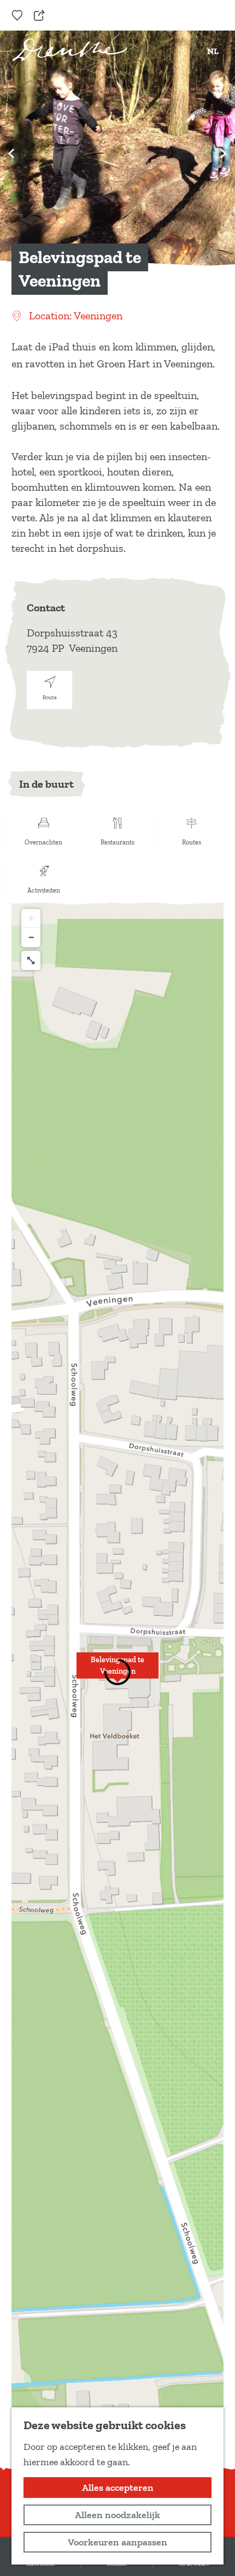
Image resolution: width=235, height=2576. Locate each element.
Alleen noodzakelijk (117, 2515)
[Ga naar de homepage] (70, 50)
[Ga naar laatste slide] (11, 153)
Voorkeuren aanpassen (117, 2542)
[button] (117, 1671)
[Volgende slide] (224, 153)
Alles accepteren (118, 2488)
